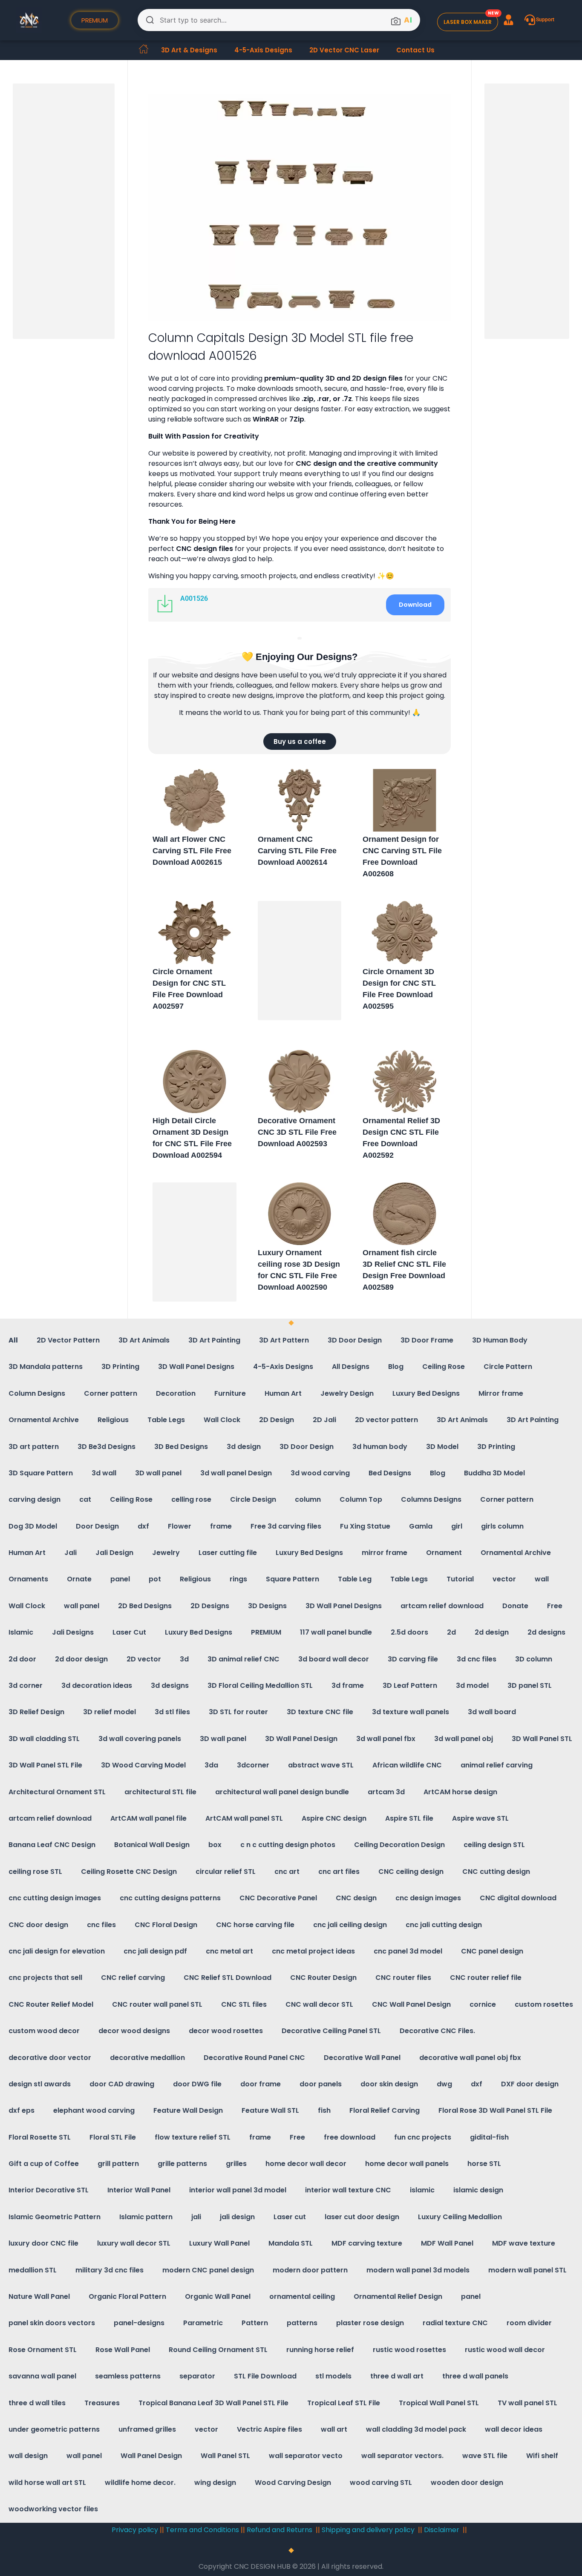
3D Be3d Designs (107, 1447)
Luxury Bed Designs (426, 1393)
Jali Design (114, 1553)
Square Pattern (292, 1579)
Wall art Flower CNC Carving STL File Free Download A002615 (192, 851)
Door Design (97, 1526)
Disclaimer (442, 2530)
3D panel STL (530, 1685)
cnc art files (339, 1872)
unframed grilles (147, 2429)
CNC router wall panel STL (157, 2004)
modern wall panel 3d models (418, 2270)
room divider (529, 2323)
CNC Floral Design (166, 1925)
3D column (534, 1659)
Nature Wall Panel (39, 2296)
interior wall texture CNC (348, 2190)
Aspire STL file (409, 1818)
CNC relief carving (133, 1978)
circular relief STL (226, 1872)
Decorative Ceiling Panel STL (331, 2031)
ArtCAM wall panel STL (244, 1818)
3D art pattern (34, 1447)
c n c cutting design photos (288, 1845)
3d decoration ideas (97, 1685)
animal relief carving (497, 1765)
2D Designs (210, 1606)
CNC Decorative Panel (278, 1898)
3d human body (380, 1447)
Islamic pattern (146, 2217)
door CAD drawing (122, 2084)
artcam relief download (442, 1606)
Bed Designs (390, 1473)
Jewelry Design (347, 1393)
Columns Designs (431, 1499)
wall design (28, 2456)
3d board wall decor (334, 1659)
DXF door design (530, 2084)
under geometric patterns (54, 2429)
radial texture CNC (455, 2323)
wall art (334, 2429)
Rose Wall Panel (123, 2350)
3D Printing (120, 1367)
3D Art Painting (214, 1340)
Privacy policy (135, 2530)
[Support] (530, 20)
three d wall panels (475, 2376)
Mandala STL (291, 2243)
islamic (422, 2190)
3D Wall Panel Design (301, 1739)
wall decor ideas (514, 2429)
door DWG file (197, 2084)
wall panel (82, 1606)
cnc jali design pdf (155, 1951)
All (13, 1340)
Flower (180, 1526)
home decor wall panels (407, 2164)
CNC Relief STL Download (228, 1978)
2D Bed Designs (145, 1606)
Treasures (102, 2403)
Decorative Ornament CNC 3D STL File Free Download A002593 (297, 1132)
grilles (236, 2164)
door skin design (389, 2084)
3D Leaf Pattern (410, 1685)
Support (545, 20)
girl (457, 1526)
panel (120, 1579)
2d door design (81, 1659)
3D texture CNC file (320, 1712)
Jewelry (166, 1553)
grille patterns (182, 2164)
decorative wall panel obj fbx (470, 2058)
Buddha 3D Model (494, 1473)
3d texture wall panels (411, 1712)
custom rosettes (544, 2004)
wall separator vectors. (402, 2456)
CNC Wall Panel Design (411, 2004)
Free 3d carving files (286, 1526)
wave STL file (485, 2456)
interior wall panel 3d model (238, 2190)
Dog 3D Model (33, 1526)
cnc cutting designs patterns (170, 1898)
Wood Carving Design (293, 2483)
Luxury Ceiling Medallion (460, 2217)
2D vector (144, 1659)
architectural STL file (160, 1792)
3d (184, 1659)
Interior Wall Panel (139, 2190)
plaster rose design (370, 2323)
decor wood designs (134, 2031)
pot (155, 1579)
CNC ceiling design (411, 1872)
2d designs (546, 1632)
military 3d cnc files (109, 2270)
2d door (22, 1659)
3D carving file (413, 1659)
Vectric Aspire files (269, 2429)
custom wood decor (44, 2031)
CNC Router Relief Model (51, 2004)
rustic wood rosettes (409, 2350)
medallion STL (33, 2270)
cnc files (101, 1925)
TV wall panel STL (527, 2403)
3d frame (348, 1685)
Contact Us (415, 50)
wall (542, 1579)
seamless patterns (128, 2376)
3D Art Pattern (284, 1340)
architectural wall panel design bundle (282, 1792)
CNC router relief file (486, 1978)
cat (85, 1499)
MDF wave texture (524, 2243)
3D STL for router (238, 1712)
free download (350, 2137)
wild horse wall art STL (47, 2483)
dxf (143, 1526)
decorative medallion (147, 2058)
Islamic (21, 1632)
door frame (261, 2084)
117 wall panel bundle (336, 1632)
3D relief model (109, 1712)
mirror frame (385, 1553)
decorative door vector (50, 2058)
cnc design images (428, 1898)
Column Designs (37, 1393)
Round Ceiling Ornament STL (218, 2350)
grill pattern (118, 2164)
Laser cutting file (228, 1553)
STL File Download (265, 2376)
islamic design (478, 2190)
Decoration (176, 1393)
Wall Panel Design (151, 2456)
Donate (515, 1606)
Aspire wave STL (480, 1818)
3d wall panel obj (464, 1739)
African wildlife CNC (407, 1765)
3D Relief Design (36, 1712)
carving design (35, 1499)
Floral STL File (113, 2137)
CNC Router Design (323, 1978)
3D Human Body (500, 1340)
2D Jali (324, 1420)
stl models (333, 2376)
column (308, 1499)
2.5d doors (409, 1632)
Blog (396, 1367)
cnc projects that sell (45, 1978)
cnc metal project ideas (313, 1951)
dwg (444, 2084)
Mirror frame (501, 1393)
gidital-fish (489, 2137)
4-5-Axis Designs (263, 50)
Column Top (361, 1499)
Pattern (255, 2323)
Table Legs (166, 1420)
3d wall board (492, 1712)
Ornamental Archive (44, 1420)
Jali (71, 1553)
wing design (215, 2483)
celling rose (191, 1499)
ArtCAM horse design (460, 1792)
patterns (302, 2323)
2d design (492, 1632)
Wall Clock (222, 1420)
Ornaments (28, 1579)
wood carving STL (381, 2483)
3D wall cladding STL (44, 1739)
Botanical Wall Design (152, 1845)
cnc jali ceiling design (350, 1925)
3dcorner (253, 1765)
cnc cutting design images (55, 1898)
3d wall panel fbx (386, 1739)
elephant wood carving (94, 2110)
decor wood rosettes (226, 2031)
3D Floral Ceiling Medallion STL (260, 1685)
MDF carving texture (367, 2243)
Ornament (444, 1553)
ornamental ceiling (302, 2296)
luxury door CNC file (43, 2243)
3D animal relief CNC (243, 1659)
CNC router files (403, 1978)
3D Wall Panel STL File (45, 1765)
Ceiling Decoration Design (399, 1845)
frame (221, 1526)
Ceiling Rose (444, 1367)
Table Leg (355, 1579)
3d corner (26, 1685)
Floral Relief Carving (385, 2110)
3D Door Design (355, 1340)
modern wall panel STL (527, 2270)
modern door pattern (310, 2270)
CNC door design (38, 1925)
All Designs (351, 1367)
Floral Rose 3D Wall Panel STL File (495, 2110)
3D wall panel (158, 1473)
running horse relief (320, 2350)
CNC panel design (492, 1951)
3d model (472, 1685)
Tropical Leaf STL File (344, 2403)
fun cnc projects (423, 2137)
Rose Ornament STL (43, 2350)
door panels (321, 2084)
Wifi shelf (542, 2456)
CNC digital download (518, 1898)
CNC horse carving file (255, 1925)
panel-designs (139, 2323)
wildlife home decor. (140, 2483)
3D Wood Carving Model (143, 1765)
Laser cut (290, 2217)
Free (555, 1606)
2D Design (277, 1420)
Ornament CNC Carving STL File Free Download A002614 (297, 851)
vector (504, 1579)
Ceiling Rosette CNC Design (129, 1872)
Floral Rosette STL (40, 2137)
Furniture (230, 1393)
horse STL (484, 2164)
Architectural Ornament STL (57, 1792)
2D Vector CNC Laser (344, 50)
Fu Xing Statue (365, 1526)
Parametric (203, 2323)
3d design (244, 1447)
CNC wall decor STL (319, 2004)
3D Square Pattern (41, 1473)
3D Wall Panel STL (542, 1739)
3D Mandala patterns (46, 1367)
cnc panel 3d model (408, 1951)
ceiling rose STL (35, 1872)
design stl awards (40, 2084)
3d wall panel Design (236, 1473)
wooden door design (467, 2483)
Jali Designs (73, 1632)
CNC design (356, 1898)
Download (415, 605)
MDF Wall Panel (447, 2243)
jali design (237, 2217)
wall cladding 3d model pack (416, 2429)
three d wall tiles (37, 2403)
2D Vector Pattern (68, 1340)
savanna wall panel (42, 2376)
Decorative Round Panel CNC (254, 2058)
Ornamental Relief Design (398, 2296)
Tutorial (460, 1579)
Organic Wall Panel (218, 2296)
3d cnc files (477, 1659)
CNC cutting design (496, 1872)
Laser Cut (129, 1632)
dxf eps (22, 2110)
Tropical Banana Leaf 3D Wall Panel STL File (213, 2403)
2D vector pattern (386, 1420)
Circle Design (253, 1499)
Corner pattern (111, 1393)
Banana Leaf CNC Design (52, 1845)
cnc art (287, 1872)
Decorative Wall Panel (362, 2058)
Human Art (283, 1393)
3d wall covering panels (140, 1739)
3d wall (104, 1473)
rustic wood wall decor (505, 2350)
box (215, 1845)
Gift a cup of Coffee (44, 2164)
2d (451, 1632)
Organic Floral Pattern (127, 2296)
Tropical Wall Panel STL (439, 2403)
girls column (502, 1526)
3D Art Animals (144, 1340)
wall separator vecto (306, 2456)
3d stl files (172, 1712)
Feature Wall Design (188, 2110)
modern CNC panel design (208, 2270)
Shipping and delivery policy (368, 2530)
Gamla (421, 1526)
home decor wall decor (306, 2164)
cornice (483, 2004)
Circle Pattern (508, 1367)
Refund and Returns (280, 2530)
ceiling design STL (494, 1845)
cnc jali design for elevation (57, 1951)
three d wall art (397, 2376)
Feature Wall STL (270, 2110)
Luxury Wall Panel (219, 2243)
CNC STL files (244, 2004)
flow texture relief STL (193, 2137)
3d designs (170, 1685)
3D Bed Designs (181, 1447)
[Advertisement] (65, 212)
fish (324, 2110)
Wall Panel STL (225, 2456)
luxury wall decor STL (134, 2243)
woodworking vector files (53, 2509)
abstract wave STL (321, 1765)
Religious (113, 1420)
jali (196, 2217)
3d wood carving (320, 1473)
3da (211, 1765)
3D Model (442, 1447)
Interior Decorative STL (49, 2190)
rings (238, 1579)
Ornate (79, 1579)
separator (197, 2376)
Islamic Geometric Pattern (55, 2217)
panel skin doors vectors (52, 2323)
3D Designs (267, 1606)
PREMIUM (266, 1632)
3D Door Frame (427, 1340)
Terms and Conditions (202, 2530)
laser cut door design (362, 2217)
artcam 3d (386, 1792)
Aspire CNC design (334, 1818)
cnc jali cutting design (444, 1925)
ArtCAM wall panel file (148, 1818)
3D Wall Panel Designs (196, 1367)
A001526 (194, 598)
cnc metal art (229, 1951)
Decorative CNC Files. (437, 2031)
